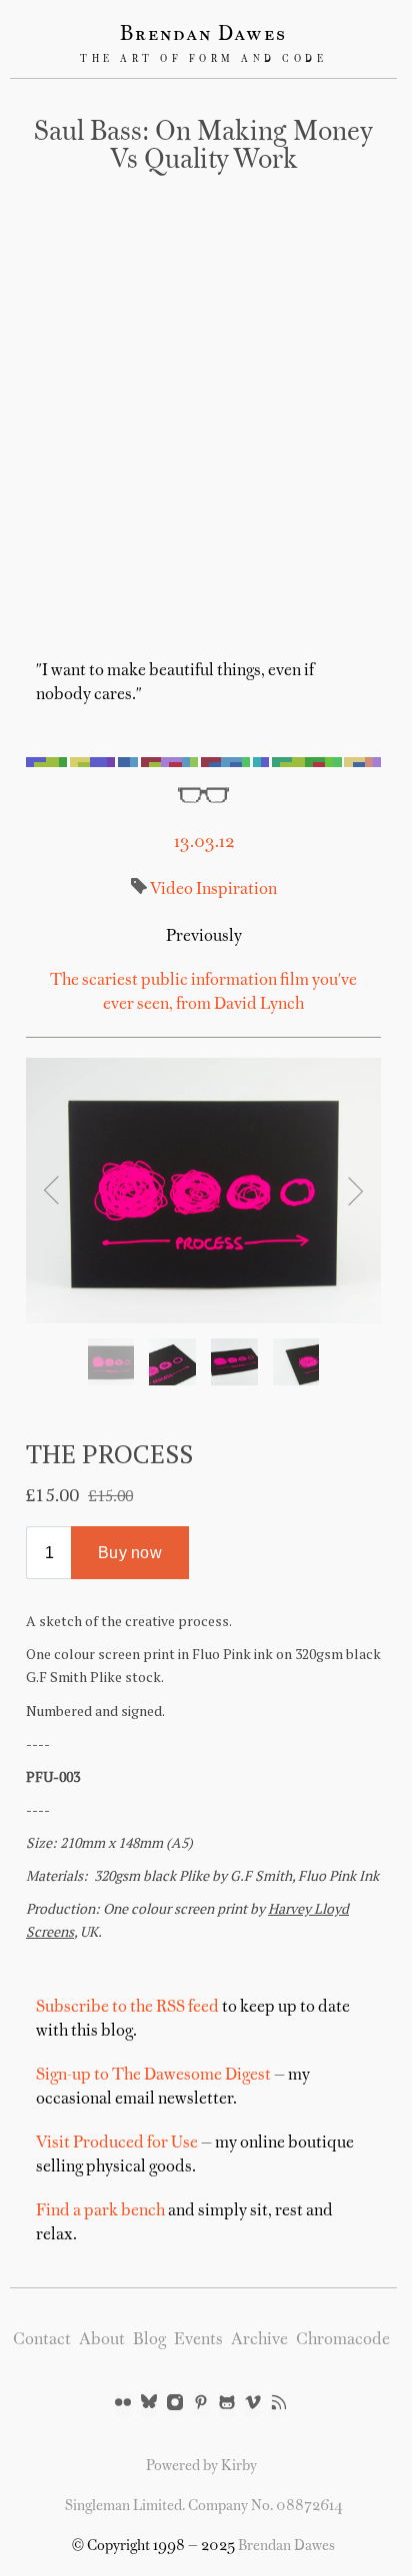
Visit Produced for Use (117, 2144)
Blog (149, 2340)
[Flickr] (123, 2404)
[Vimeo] (253, 2404)
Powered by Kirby (201, 2466)
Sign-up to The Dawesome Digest (153, 2076)
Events (198, 2340)
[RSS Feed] (279, 2404)
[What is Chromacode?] (203, 762)
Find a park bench (100, 2211)
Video (171, 890)
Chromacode (343, 2340)
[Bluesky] (149, 2404)
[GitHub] (227, 2404)
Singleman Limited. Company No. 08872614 (204, 2506)
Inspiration (235, 890)
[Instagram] (175, 2404)
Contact (42, 2340)
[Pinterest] (201, 2404)
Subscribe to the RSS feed (127, 2008)
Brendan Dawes (203, 35)
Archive (259, 2340)
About (102, 2340)
